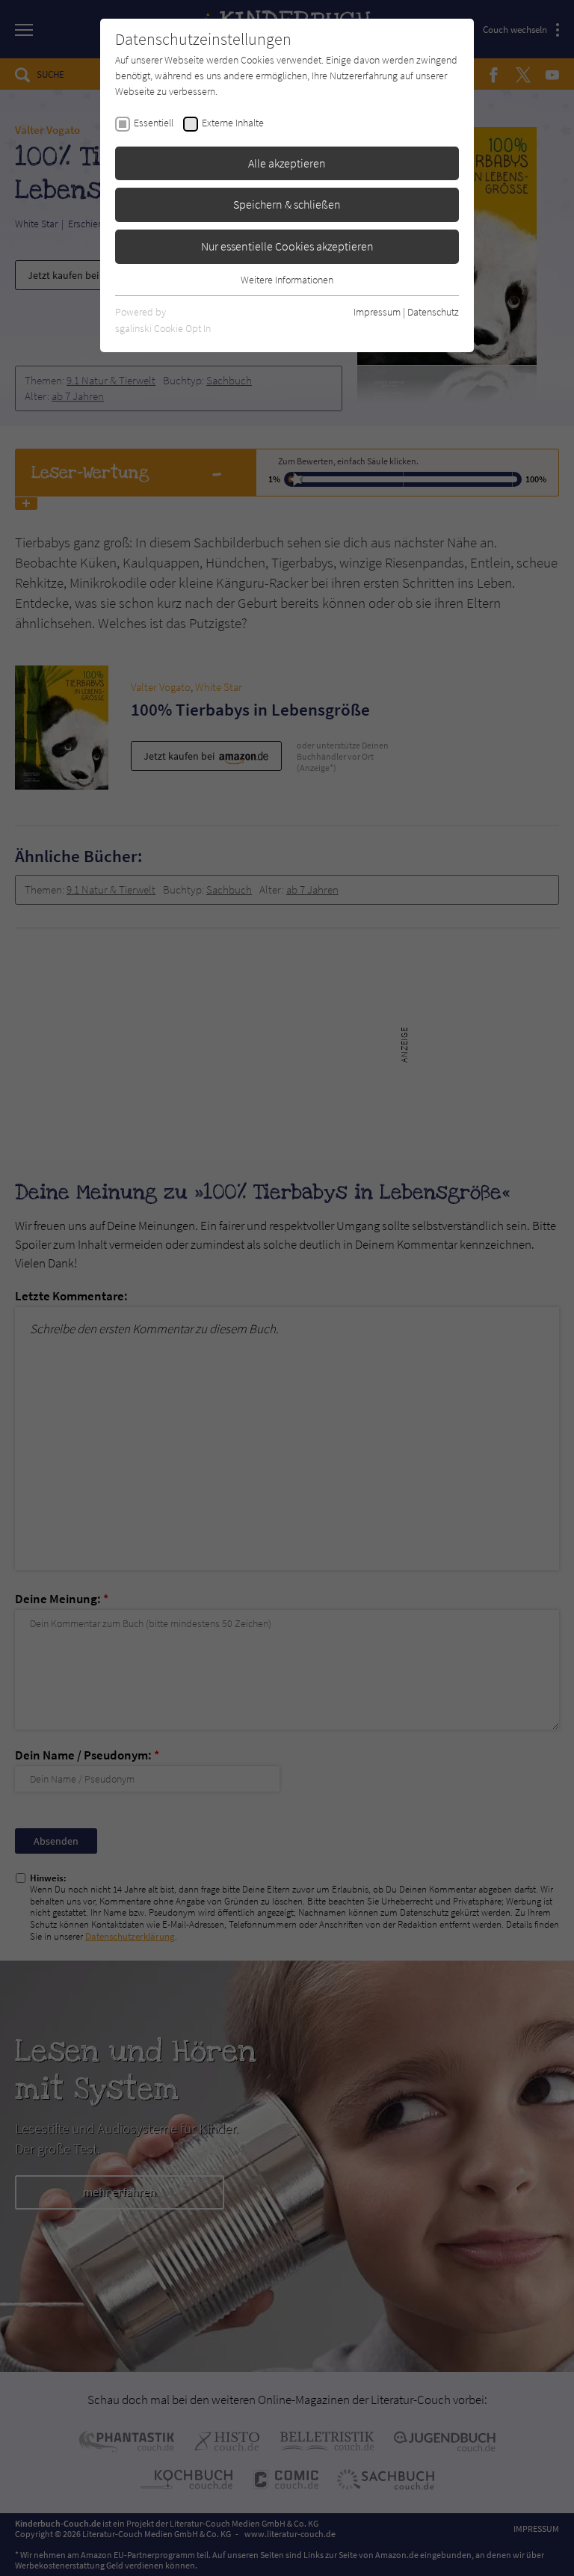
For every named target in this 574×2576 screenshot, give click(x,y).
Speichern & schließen (287, 204)
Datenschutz (433, 312)
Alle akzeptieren (287, 163)
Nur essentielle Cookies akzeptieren (287, 246)
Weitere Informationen (287, 280)
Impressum (377, 312)
